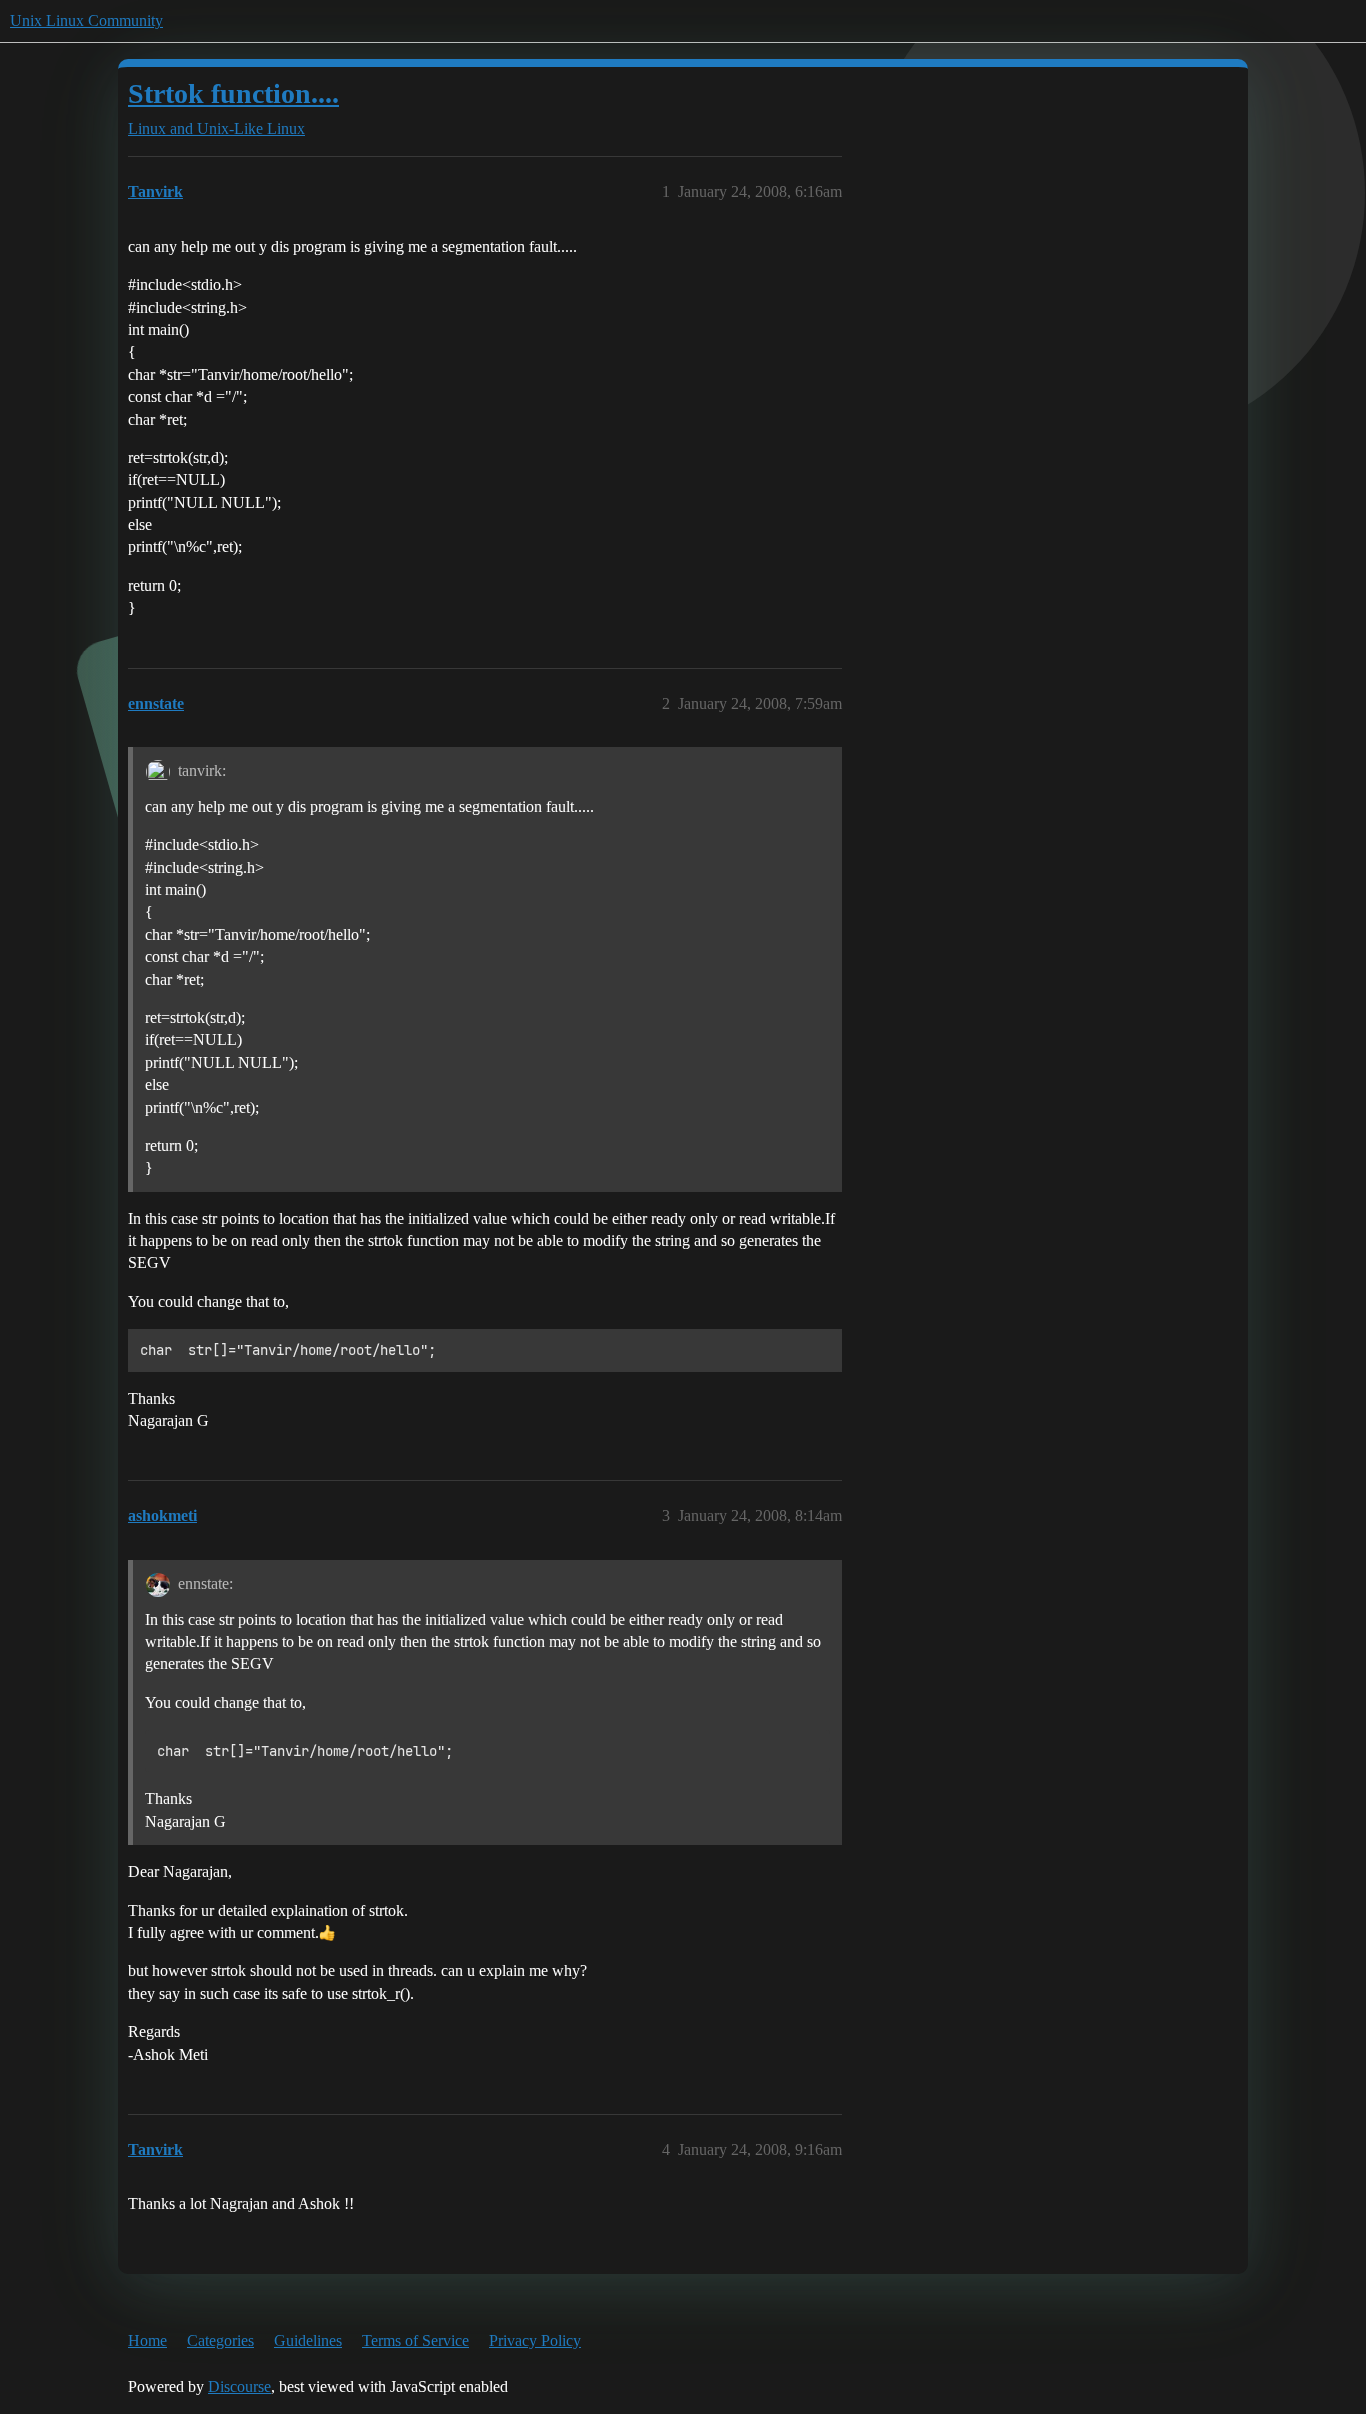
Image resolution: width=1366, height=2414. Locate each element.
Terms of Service (415, 2340)
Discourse (239, 2386)
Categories (220, 2340)
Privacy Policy (535, 2340)
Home (147, 2340)
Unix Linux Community (86, 20)
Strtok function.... (233, 93)
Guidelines (308, 2340)
